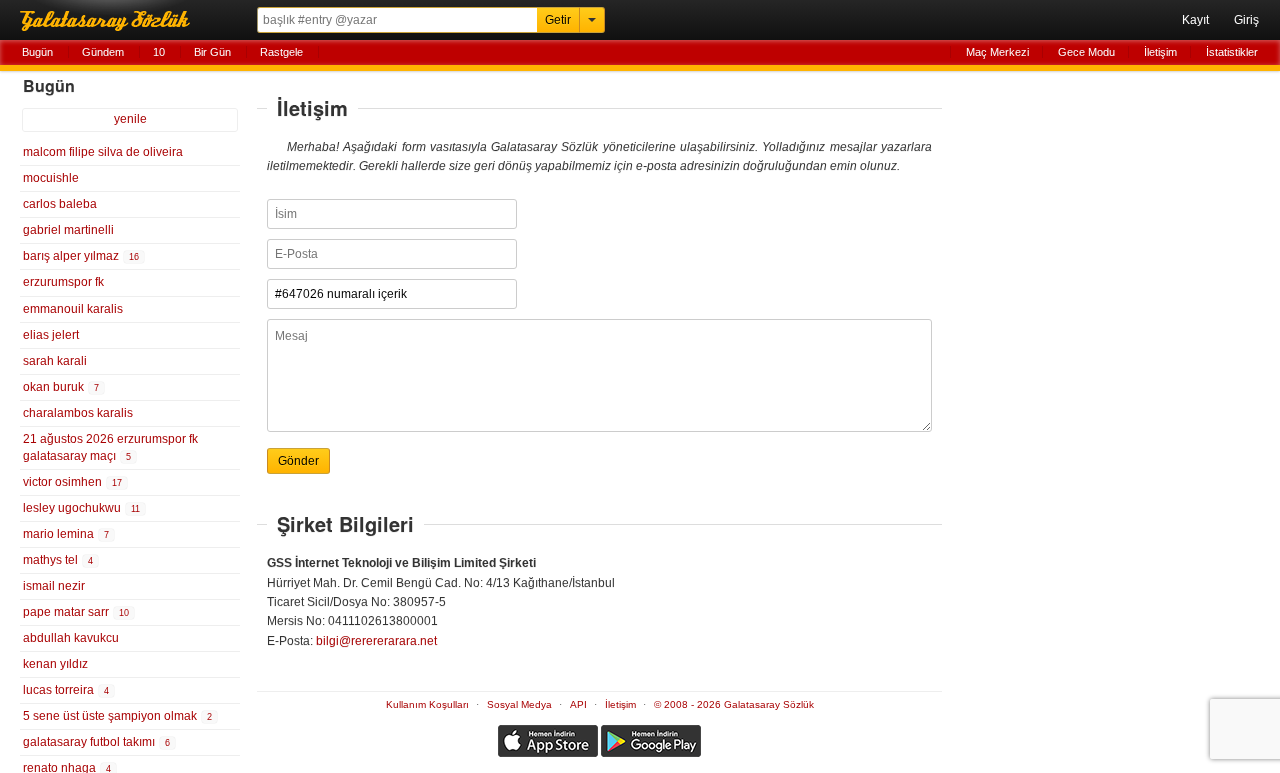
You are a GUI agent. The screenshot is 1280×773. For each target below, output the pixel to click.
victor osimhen (72, 482)
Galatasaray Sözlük (110, 20)
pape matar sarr (76, 612)
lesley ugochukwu (81, 508)
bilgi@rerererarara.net (376, 641)
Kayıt (1195, 20)
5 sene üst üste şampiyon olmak (117, 716)
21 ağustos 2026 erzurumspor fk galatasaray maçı (110, 447)
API (578, 704)
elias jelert (51, 335)
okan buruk (61, 387)
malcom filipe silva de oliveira (103, 152)
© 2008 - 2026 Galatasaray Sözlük (734, 704)
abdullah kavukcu (71, 638)
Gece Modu (1086, 52)
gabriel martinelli (68, 230)
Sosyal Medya (519, 704)
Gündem (103, 52)
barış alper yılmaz (81, 256)
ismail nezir (54, 586)
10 (159, 52)
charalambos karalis (78, 413)
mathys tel (58, 560)
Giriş (1246, 20)
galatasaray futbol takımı (96, 742)
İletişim (1160, 52)
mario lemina (66, 534)
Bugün (37, 52)
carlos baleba (60, 204)
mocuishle (51, 178)
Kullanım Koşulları (427, 704)
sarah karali (55, 361)
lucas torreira (66, 690)
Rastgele (281, 52)
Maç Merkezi (997, 52)
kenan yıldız (55, 664)
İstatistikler (1232, 52)
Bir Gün (212, 52)
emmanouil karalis (73, 309)
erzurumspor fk (63, 282)
